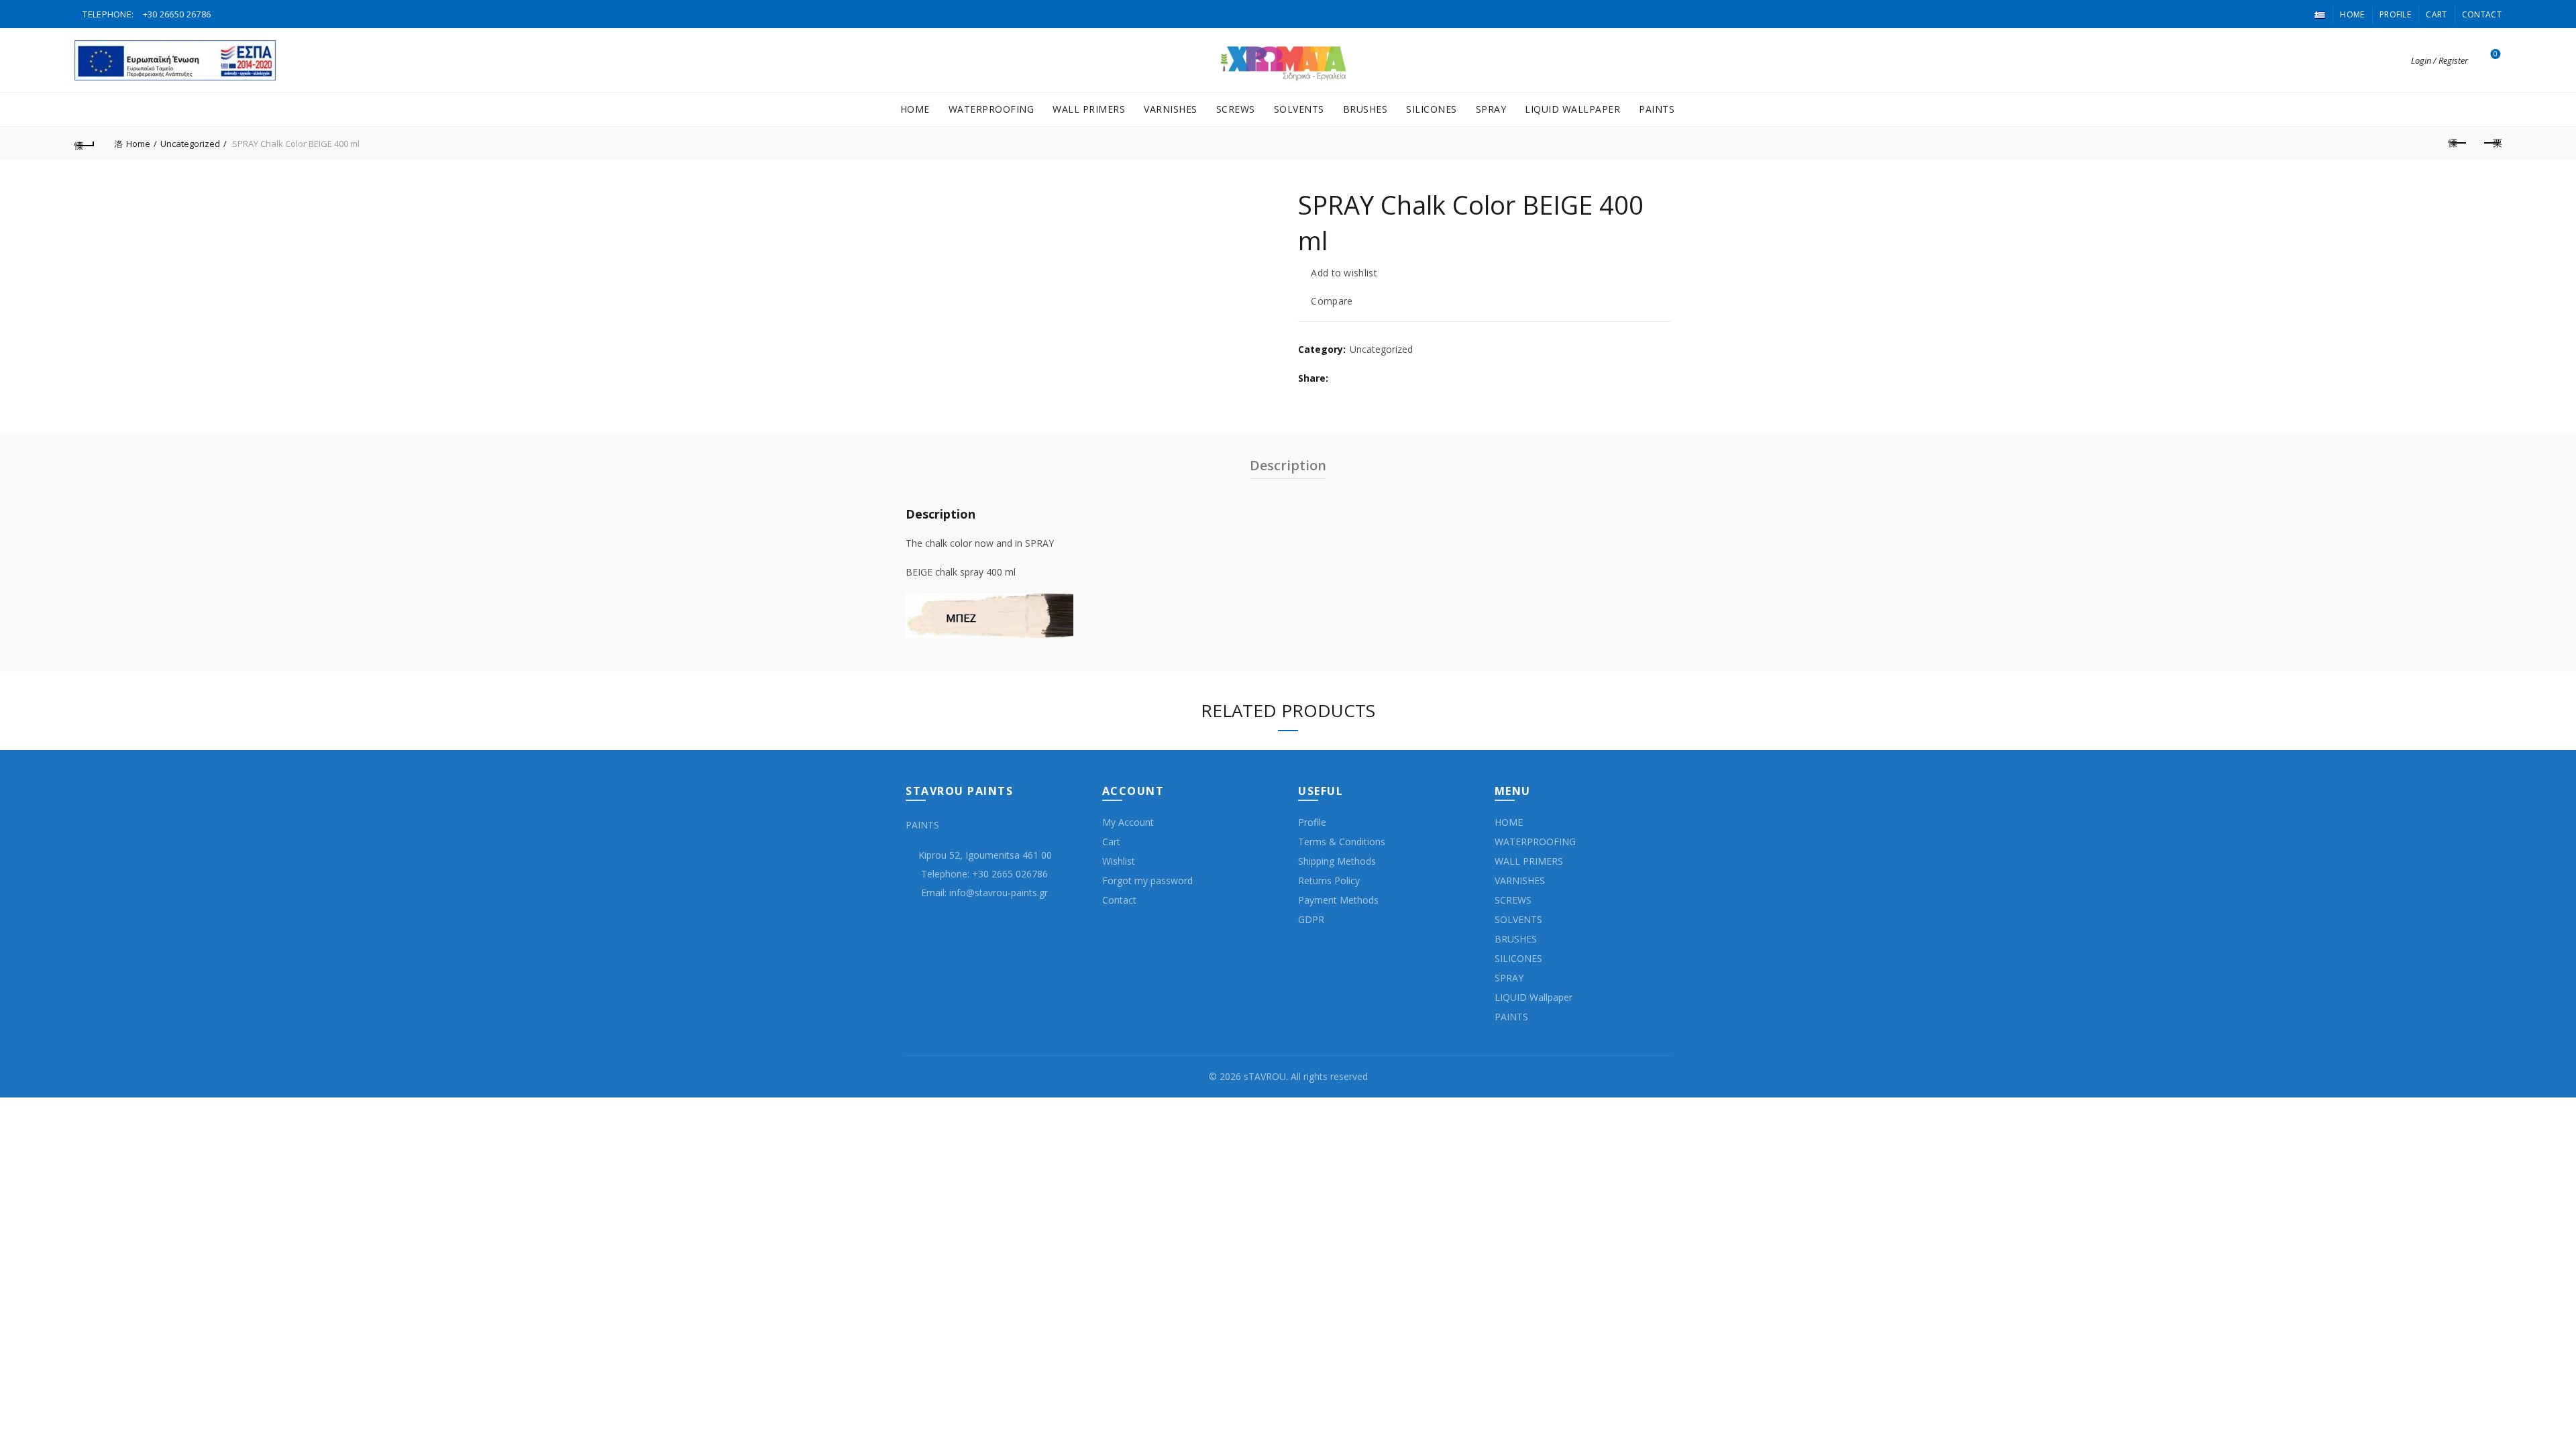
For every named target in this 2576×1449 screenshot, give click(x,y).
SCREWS (1236, 109)
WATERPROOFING (991, 109)
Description (1288, 465)
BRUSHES (1365, 109)
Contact (2482, 14)
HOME (915, 109)
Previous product (2458, 144)
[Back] (85, 144)
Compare (1332, 302)
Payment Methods (1338, 900)
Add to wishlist (1344, 273)
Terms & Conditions (1342, 842)
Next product (2491, 144)
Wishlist (2495, 54)
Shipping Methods (1337, 861)
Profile (2395, 14)
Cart (2436, 14)
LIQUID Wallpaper (1572, 109)
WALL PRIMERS (1089, 109)
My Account (1128, 822)
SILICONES (1432, 109)
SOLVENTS (1299, 109)
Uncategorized (190, 144)
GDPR (1311, 919)
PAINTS (1657, 109)
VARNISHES (1171, 109)
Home (2352, 14)
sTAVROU (1265, 1076)
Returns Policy (1329, 880)
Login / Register (2439, 60)
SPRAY (1491, 109)
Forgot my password (1147, 880)
